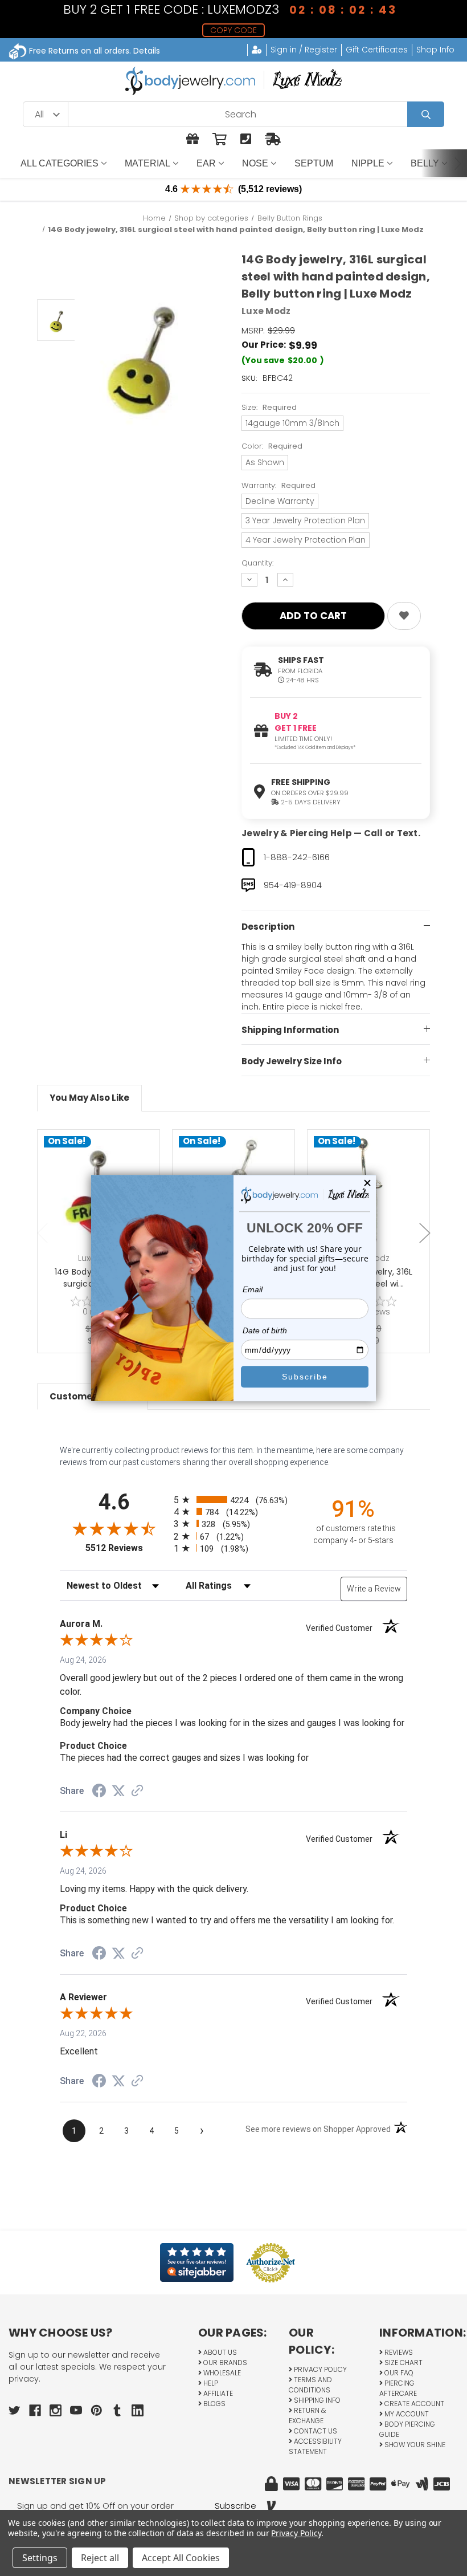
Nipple (368, 163)
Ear (206, 163)
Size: (269, 407)
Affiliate (217, 2393)
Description (268, 927)
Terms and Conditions (310, 2385)
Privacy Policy (319, 2369)
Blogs (214, 2404)
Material (148, 163)
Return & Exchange (307, 2416)
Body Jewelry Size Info (292, 1061)
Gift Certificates (377, 50)
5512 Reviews (127, 1548)
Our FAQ (398, 2373)
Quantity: (257, 563)
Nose (255, 163)
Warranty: (278, 485)
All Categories (60, 163)
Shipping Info (316, 2400)
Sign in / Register (304, 50)
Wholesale (221, 2373)
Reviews (398, 2352)
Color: (272, 446)
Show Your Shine (414, 2445)
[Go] (426, 114)
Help (210, 2383)
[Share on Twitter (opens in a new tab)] (118, 1791)
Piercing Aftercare (398, 2388)
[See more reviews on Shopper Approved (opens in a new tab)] (137, 1792)
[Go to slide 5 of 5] (43, 1233)
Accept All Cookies (181, 2558)
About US (219, 2352)
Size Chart (403, 2363)
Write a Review (374, 1589)
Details (147, 51)
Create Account (413, 2404)
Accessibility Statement (315, 2446)
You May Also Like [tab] (89, 1098)
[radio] (233, 1499)
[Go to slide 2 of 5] (425, 1233)
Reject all (100, 2558)
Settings (40, 2558)
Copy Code (233, 30)
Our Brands (224, 2363)
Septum (314, 163)
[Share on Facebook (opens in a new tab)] (99, 1792)
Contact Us (315, 2431)
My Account (406, 2414)
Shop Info (435, 50)
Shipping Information (290, 1030)
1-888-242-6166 (297, 857)
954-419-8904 (293, 885)
